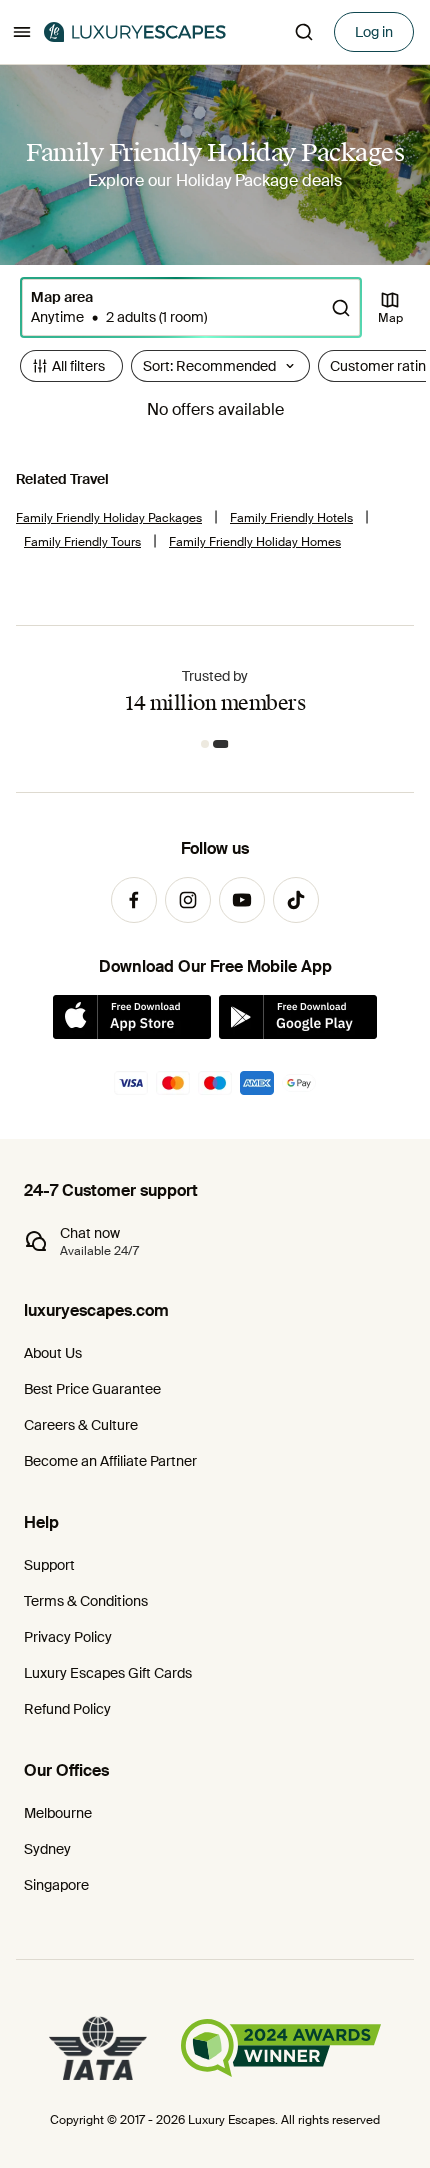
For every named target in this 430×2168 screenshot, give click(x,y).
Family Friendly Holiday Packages (109, 518)
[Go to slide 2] (222, 744)
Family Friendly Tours (82, 542)
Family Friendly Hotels (291, 518)
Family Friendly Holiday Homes (255, 542)
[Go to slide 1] (206, 744)
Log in (374, 32)
